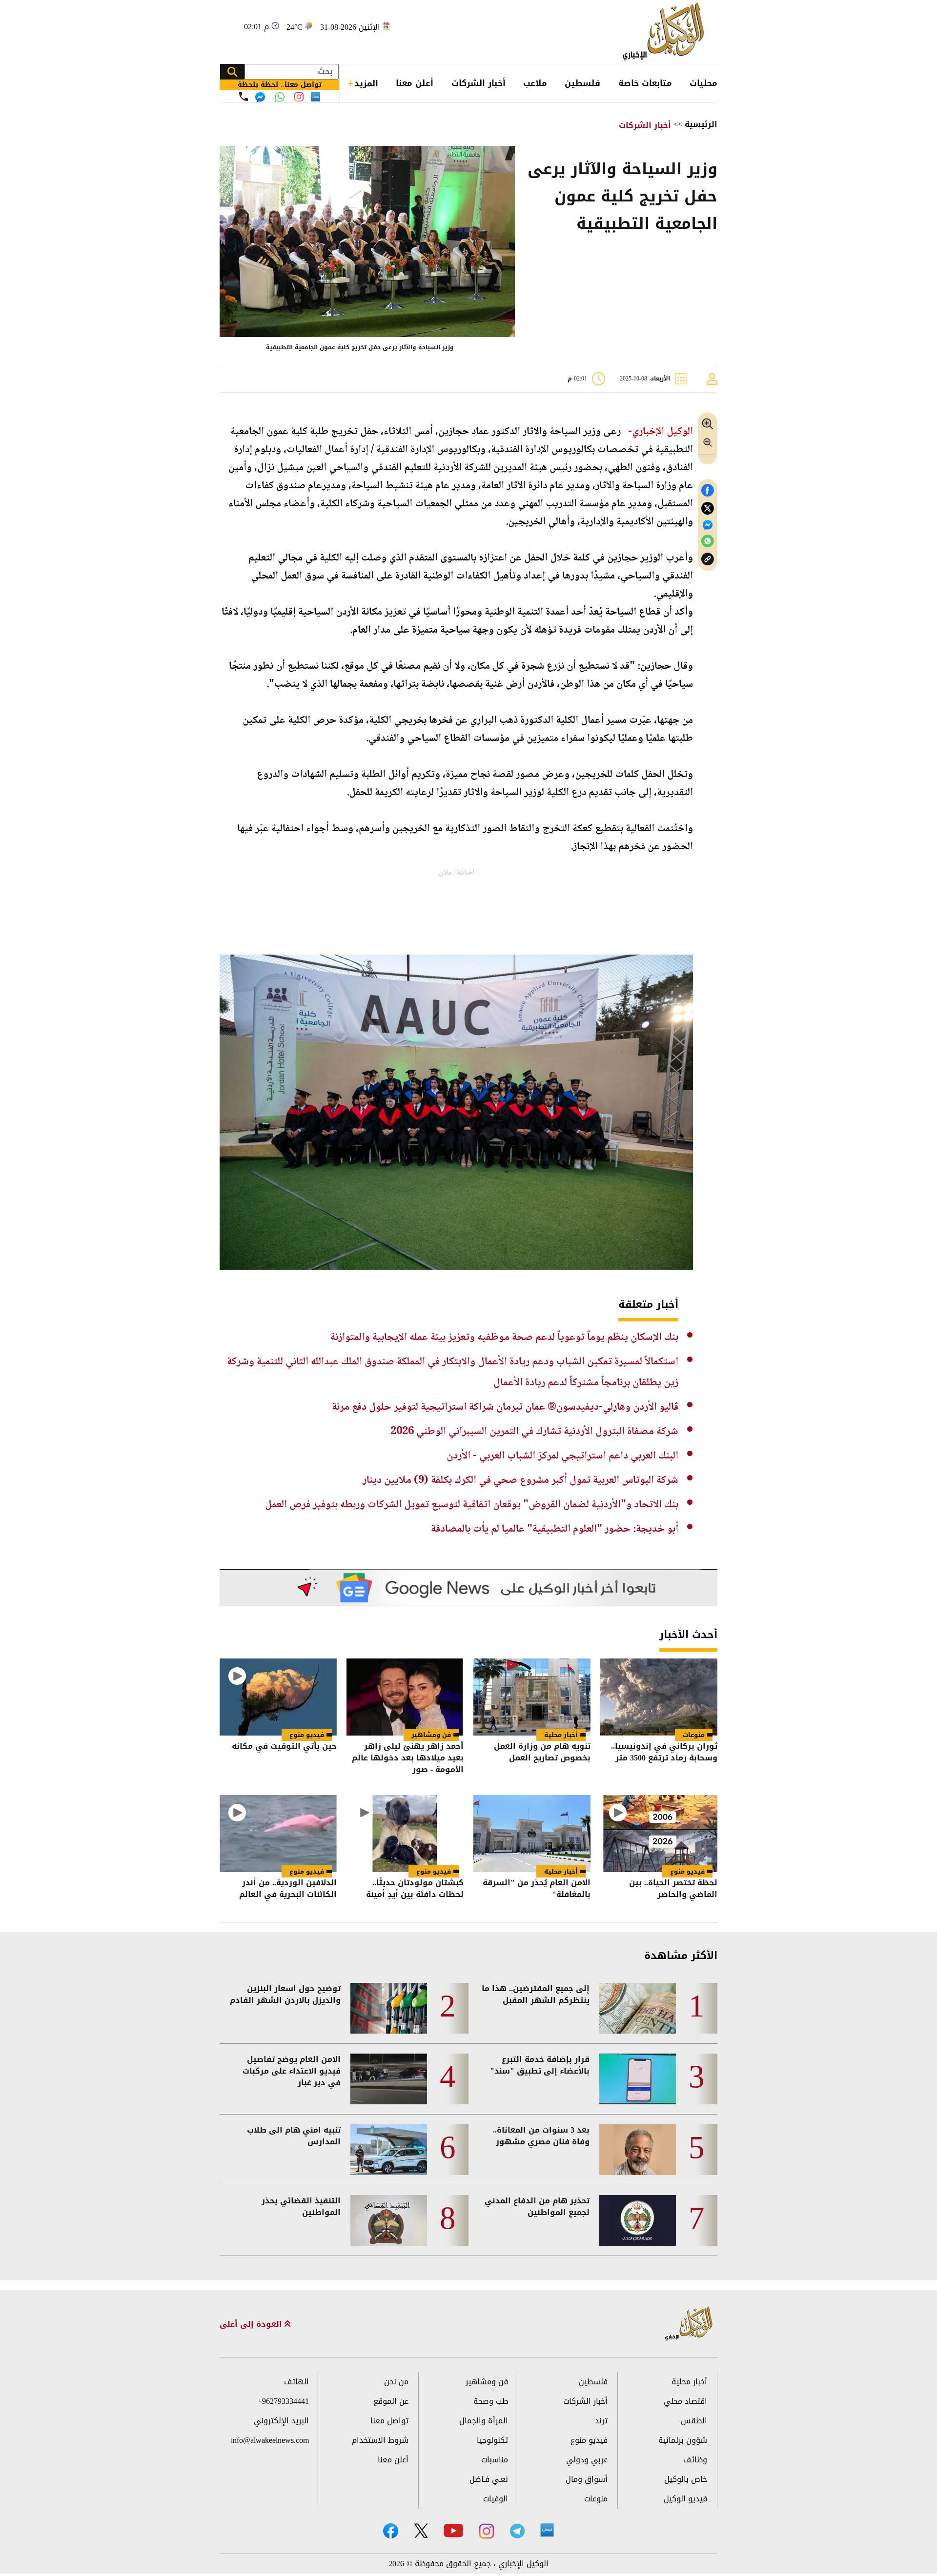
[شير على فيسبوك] (708, 490)
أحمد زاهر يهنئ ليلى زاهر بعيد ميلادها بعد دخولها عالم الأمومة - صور (408, 1758)
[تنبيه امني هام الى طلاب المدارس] (389, 2150)
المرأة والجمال (484, 2421)
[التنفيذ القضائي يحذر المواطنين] (389, 2220)
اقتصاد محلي (685, 2401)
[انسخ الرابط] (708, 559)
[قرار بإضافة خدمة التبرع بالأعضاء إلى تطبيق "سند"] (638, 2079)
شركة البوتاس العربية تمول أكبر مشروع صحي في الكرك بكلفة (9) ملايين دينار (520, 1480)
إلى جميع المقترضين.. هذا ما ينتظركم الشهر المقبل (536, 1995)
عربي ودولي (587, 2460)
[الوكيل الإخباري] (666, 32)
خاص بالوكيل (686, 2479)
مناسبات (495, 2460)
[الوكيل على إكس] (421, 2531)
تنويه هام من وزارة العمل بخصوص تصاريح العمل (542, 1753)
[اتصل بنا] (244, 97)
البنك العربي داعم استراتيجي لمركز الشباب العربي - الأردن (562, 1456)
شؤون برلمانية (683, 2440)
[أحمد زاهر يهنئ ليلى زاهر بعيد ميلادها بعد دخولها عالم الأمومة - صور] (405, 1697)
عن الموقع (391, 2401)
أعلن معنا (415, 83)
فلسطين (582, 83)
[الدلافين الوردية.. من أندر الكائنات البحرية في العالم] (278, 1834)
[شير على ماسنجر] (708, 525)
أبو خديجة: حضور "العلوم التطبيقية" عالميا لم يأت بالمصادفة (555, 1529)
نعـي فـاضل (489, 2479)
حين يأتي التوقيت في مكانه (284, 1747)
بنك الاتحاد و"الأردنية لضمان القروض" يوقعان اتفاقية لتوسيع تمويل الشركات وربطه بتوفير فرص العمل (472, 1505)
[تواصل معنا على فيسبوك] (260, 97)
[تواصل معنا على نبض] (316, 97)
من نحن (396, 2382)
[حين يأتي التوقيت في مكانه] (278, 1697)
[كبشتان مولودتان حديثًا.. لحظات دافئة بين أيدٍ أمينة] (405, 1834)
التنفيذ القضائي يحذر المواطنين (301, 2207)
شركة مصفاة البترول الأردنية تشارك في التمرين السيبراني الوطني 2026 (534, 1432)
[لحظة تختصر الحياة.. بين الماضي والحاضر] (659, 1834)
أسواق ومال (587, 2479)
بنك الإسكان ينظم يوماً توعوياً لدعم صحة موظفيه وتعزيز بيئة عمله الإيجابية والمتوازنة (504, 1338)
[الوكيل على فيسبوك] (391, 2531)
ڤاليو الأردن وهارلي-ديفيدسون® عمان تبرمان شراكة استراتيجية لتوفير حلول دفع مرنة (505, 1407)
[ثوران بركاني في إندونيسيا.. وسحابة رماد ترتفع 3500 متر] (659, 1697)
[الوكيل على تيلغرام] (517, 2531)
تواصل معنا (389, 2421)
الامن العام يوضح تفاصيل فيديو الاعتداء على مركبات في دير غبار (292, 2071)
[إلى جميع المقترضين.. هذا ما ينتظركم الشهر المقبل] (638, 2008)
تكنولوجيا (492, 2440)
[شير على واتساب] (708, 541)
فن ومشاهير (431, 1735)
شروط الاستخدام (380, 2440)
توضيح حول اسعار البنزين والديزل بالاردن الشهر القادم (285, 1995)
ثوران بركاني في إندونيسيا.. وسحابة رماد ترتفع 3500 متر (664, 1753)
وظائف (695, 2460)
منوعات (694, 1735)
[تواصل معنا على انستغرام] (299, 97)
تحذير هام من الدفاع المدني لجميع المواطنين (537, 2207)
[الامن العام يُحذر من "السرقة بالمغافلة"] (532, 1834)
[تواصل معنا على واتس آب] (280, 97)
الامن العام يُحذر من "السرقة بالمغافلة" (537, 1889)
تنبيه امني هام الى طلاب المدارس (294, 2136)
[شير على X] (708, 509)
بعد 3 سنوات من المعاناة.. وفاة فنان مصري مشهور (541, 2136)
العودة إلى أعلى (252, 2324)
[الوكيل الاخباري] (689, 2324)
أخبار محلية (561, 1735)
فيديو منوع (307, 1735)
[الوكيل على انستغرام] (487, 2531)
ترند (601, 2421)
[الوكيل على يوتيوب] (453, 2530)
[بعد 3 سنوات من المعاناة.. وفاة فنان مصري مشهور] (638, 2150)
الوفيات (496, 2499)
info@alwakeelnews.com (270, 2440)
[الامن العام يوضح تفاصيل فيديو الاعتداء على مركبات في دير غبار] (389, 2079)
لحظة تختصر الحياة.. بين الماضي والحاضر (673, 1889)
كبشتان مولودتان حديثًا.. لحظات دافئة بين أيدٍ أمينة (415, 1889)
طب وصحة (491, 2401)
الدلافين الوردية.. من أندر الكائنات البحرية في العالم (288, 1889)
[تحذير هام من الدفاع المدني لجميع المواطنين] (638, 2220)
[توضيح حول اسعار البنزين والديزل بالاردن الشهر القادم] (389, 2008)
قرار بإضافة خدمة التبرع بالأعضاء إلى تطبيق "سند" (540, 2065)
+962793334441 (283, 2401)
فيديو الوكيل (685, 2499)
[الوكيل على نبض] (547, 2530)
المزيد (366, 83)
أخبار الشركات (479, 83)
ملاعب (535, 83)
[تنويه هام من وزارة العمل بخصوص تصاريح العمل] (532, 1697)
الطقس (694, 2421)
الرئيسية (701, 124)
